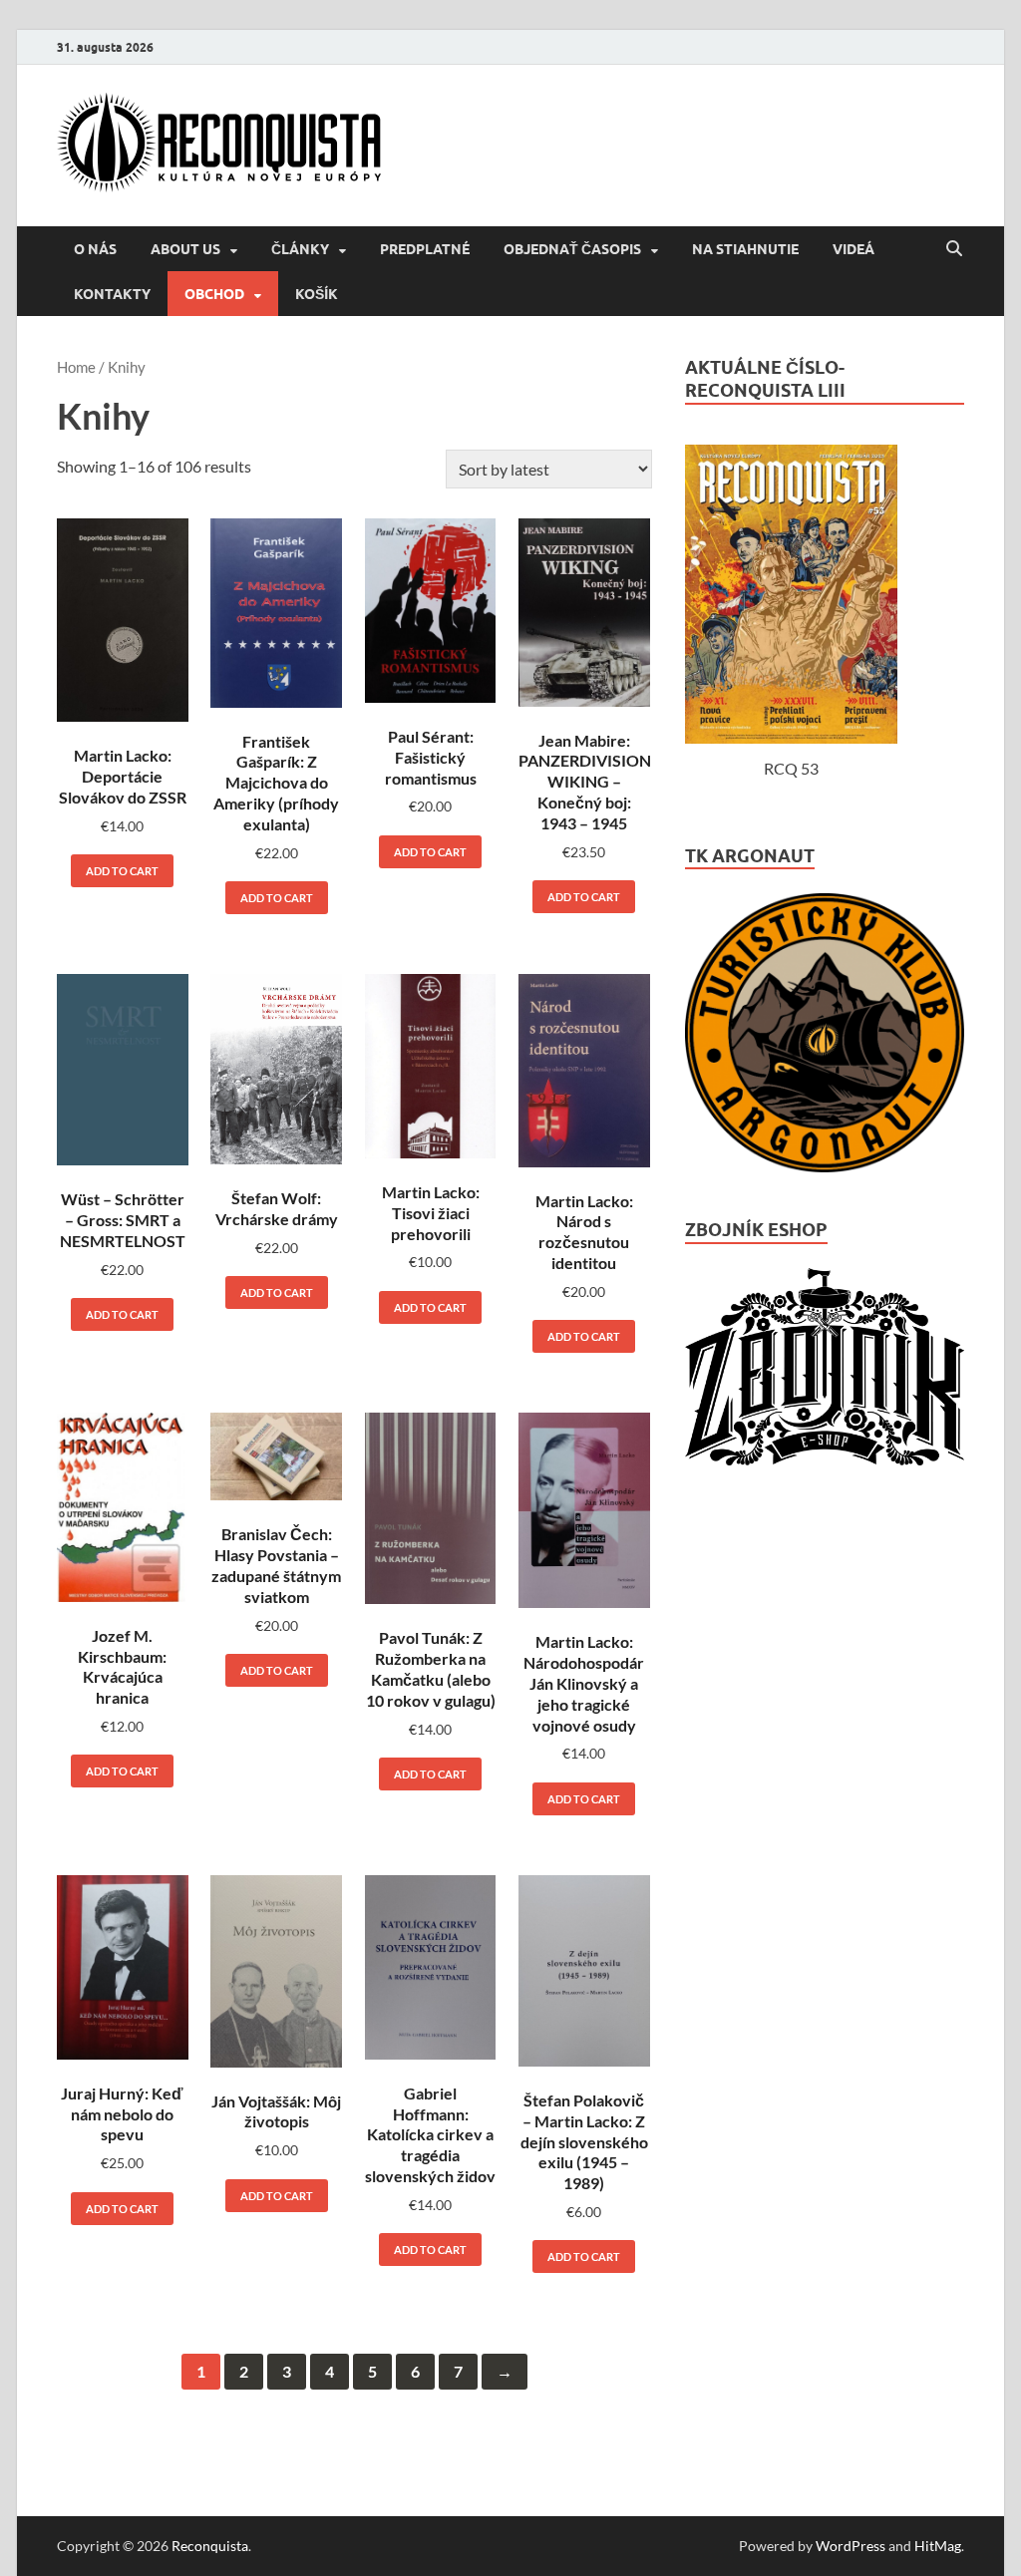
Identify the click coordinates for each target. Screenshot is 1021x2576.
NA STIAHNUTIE (745, 249)
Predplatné (425, 249)
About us (185, 249)
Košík (317, 294)
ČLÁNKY (300, 249)
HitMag (938, 2546)
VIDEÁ (853, 249)
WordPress (851, 2546)
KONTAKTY (112, 294)
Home (76, 367)
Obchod (214, 294)
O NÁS (95, 249)
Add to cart (122, 871)
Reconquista (210, 2546)
